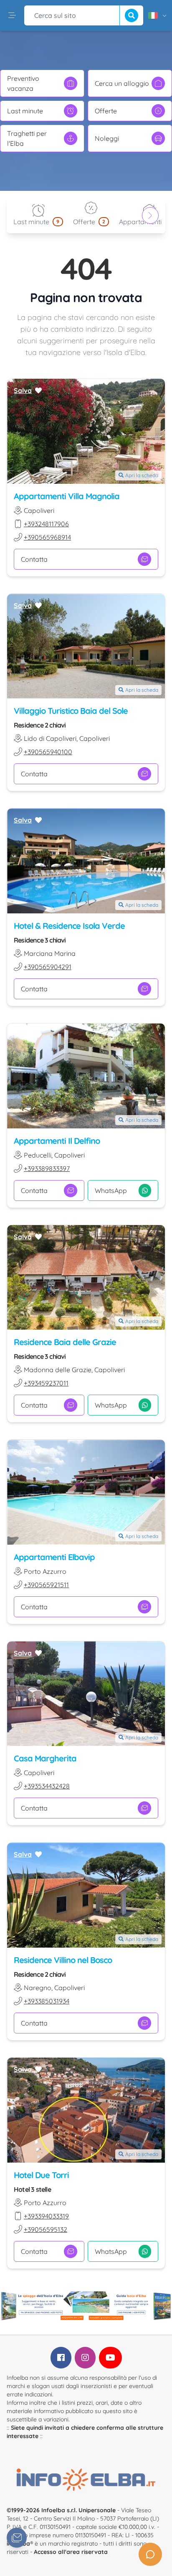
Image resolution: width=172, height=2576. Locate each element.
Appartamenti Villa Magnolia (67, 496)
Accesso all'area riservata (71, 2552)
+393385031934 (47, 2001)
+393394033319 (46, 2216)
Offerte (106, 111)
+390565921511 (46, 1585)
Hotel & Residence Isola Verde (69, 926)
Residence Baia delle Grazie (65, 1342)
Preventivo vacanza (23, 83)
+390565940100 (48, 752)
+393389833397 (47, 1168)
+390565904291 (48, 967)
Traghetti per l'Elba (27, 138)
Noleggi (107, 138)
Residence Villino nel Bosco (63, 1960)
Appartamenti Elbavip (54, 1557)
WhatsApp (111, 1190)
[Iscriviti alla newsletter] (17, 2538)
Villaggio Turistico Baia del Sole (71, 711)
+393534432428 (47, 1786)
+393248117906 (46, 524)
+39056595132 (46, 2229)
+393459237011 (46, 1383)
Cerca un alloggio (122, 83)
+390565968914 (47, 537)
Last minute (25, 111)
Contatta (34, 559)
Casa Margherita (45, 1758)
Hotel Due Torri (41, 2175)
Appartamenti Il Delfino (57, 1141)
